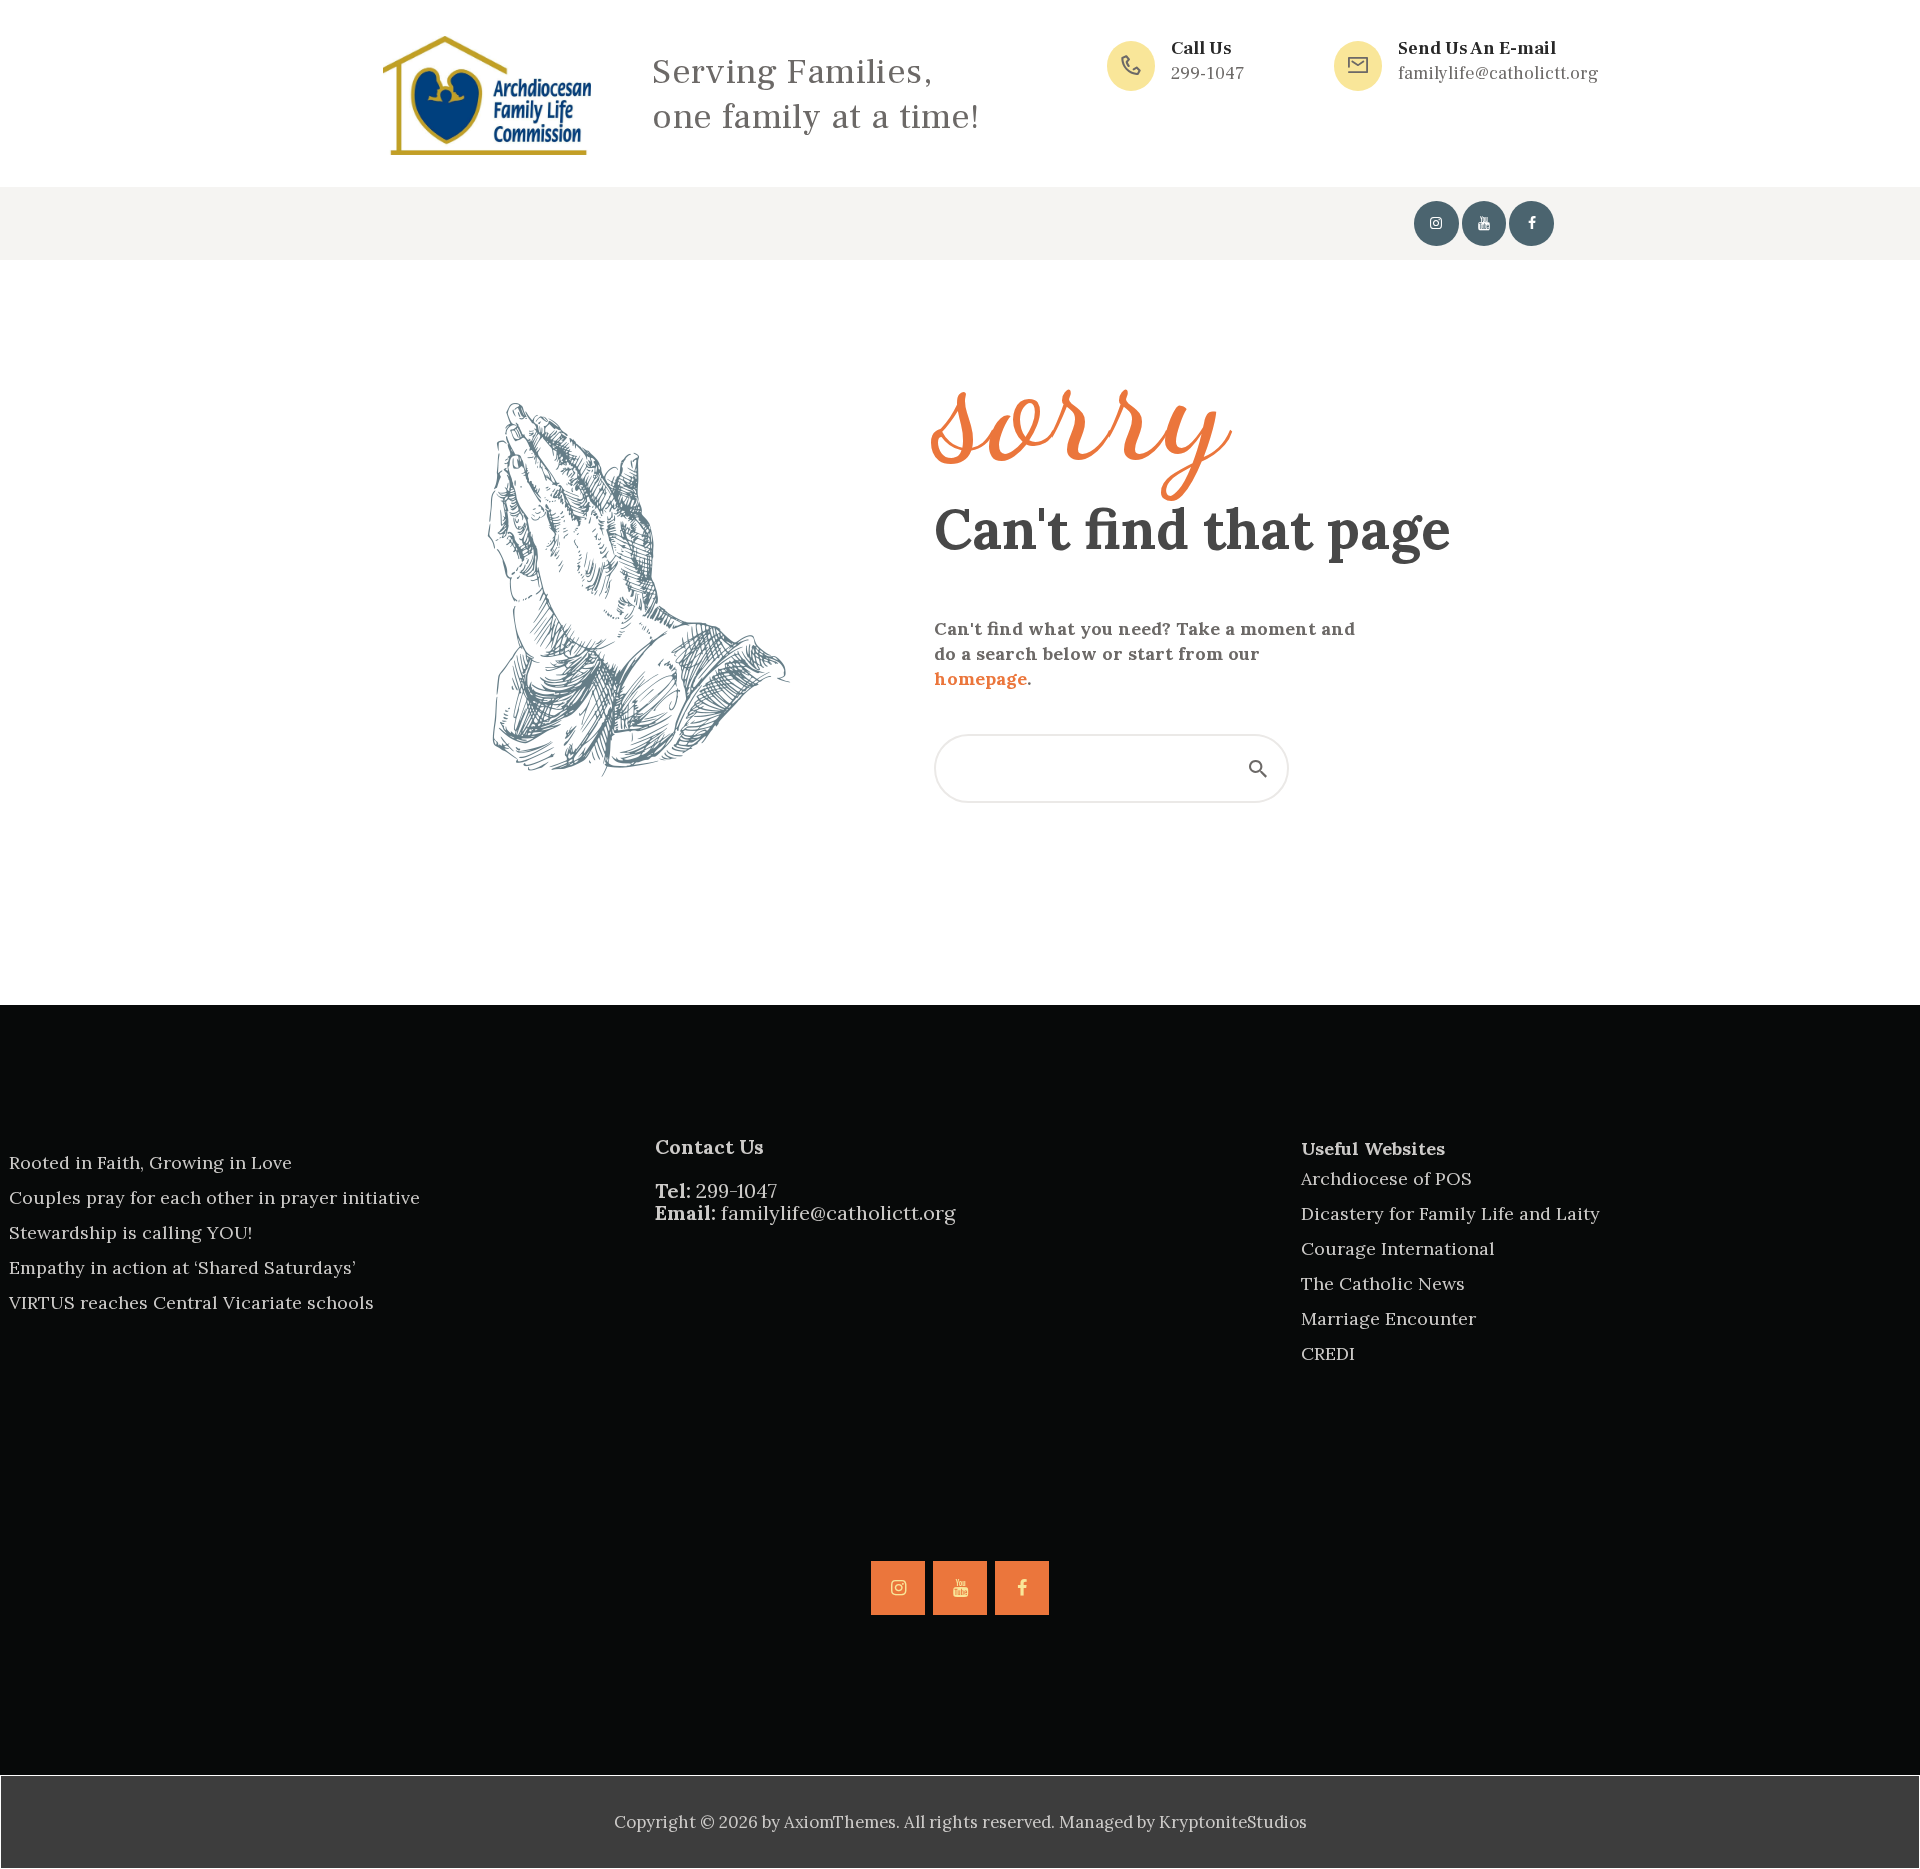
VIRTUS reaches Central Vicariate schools (191, 1302)
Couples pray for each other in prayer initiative (214, 1197)
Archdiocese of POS (1386, 1178)
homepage (980, 678)
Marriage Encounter (1388, 1318)
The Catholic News (1383, 1283)
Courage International (1398, 1248)
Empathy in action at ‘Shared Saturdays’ (182, 1267)
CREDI (1328, 1353)
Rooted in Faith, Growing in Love (150, 1162)
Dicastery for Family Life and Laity (1450, 1213)
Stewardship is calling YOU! (130, 1232)
